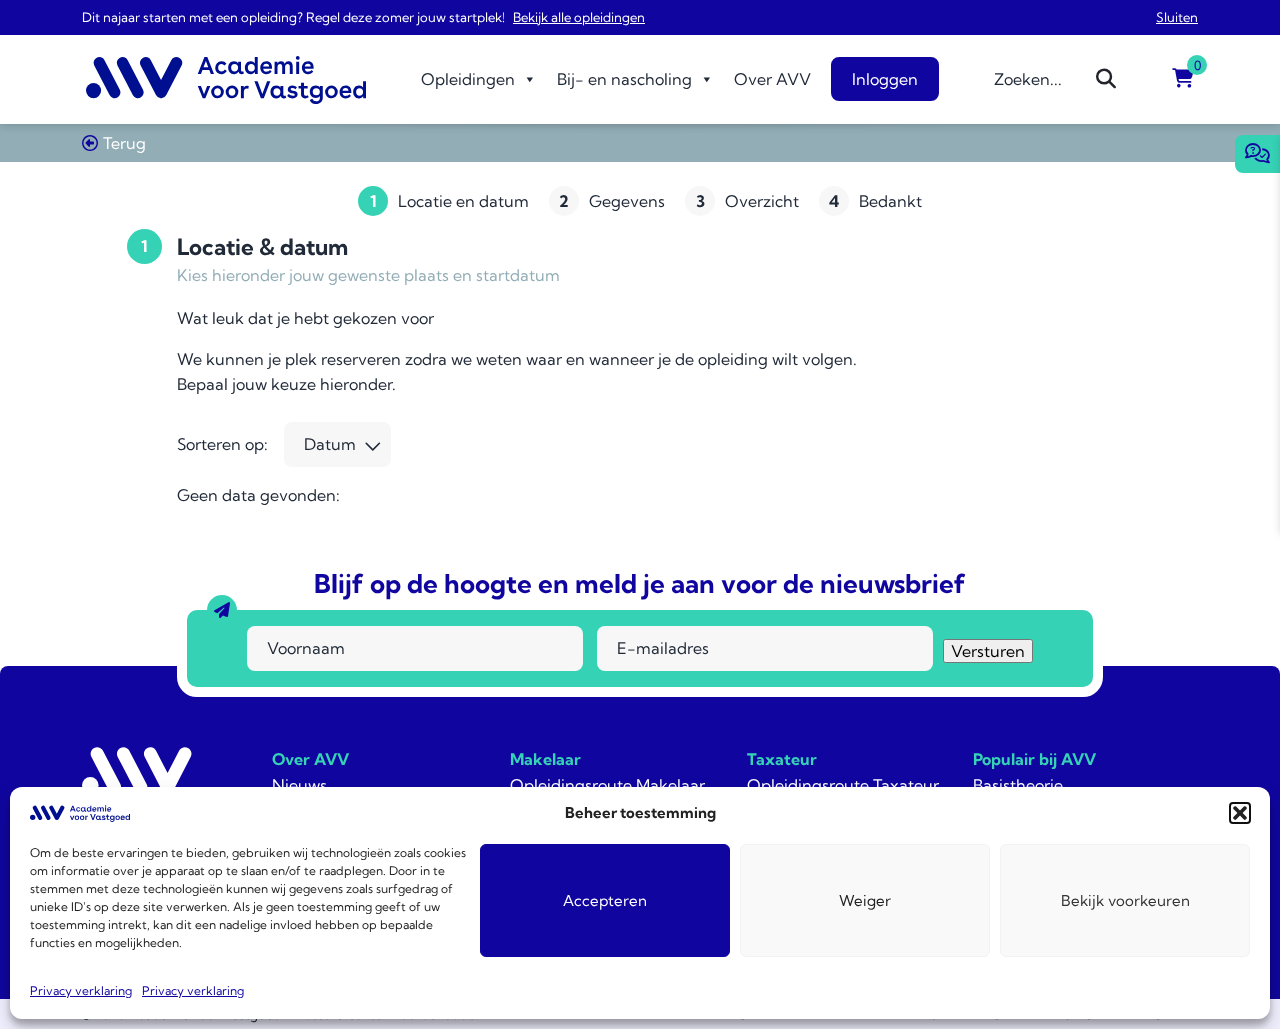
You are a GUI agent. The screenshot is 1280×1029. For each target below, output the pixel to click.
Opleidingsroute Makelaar (607, 785)
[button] (1240, 813)
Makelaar (545, 759)
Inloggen (885, 79)
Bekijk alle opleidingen (579, 17)
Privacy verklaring (81, 990)
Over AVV (772, 79)
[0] (1183, 79)
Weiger (865, 900)
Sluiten (1177, 17)
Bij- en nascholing (624, 79)
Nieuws (299, 785)
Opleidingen (468, 79)
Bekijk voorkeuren (1125, 900)
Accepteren (605, 900)
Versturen (988, 651)
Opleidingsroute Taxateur (843, 785)
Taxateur (782, 759)
